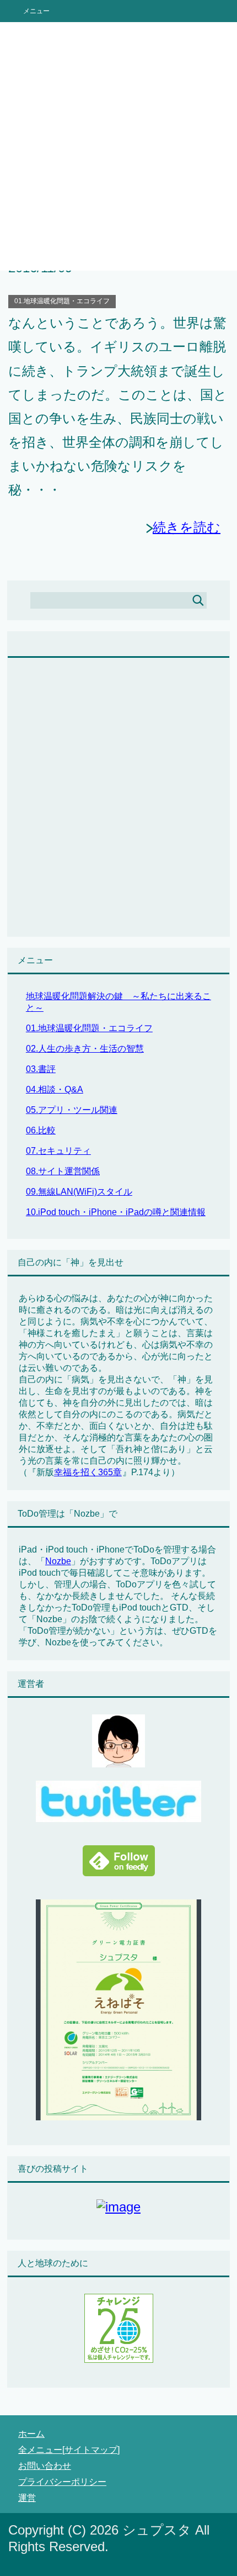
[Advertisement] (118, 146)
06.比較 (41, 1130)
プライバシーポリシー (62, 2482)
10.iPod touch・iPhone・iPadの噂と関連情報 (116, 1212)
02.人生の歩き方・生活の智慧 (85, 1049)
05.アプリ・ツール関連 (72, 1110)
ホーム (31, 2434)
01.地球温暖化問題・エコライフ (62, 301)
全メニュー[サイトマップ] (69, 2450)
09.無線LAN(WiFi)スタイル (79, 1192)
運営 (27, 2498)
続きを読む (187, 527)
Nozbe (58, 1561)
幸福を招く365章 (88, 1472)
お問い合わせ (45, 2466)
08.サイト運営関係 (63, 1171)
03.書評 (41, 1069)
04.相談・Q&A (55, 1089)
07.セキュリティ (58, 1151)
